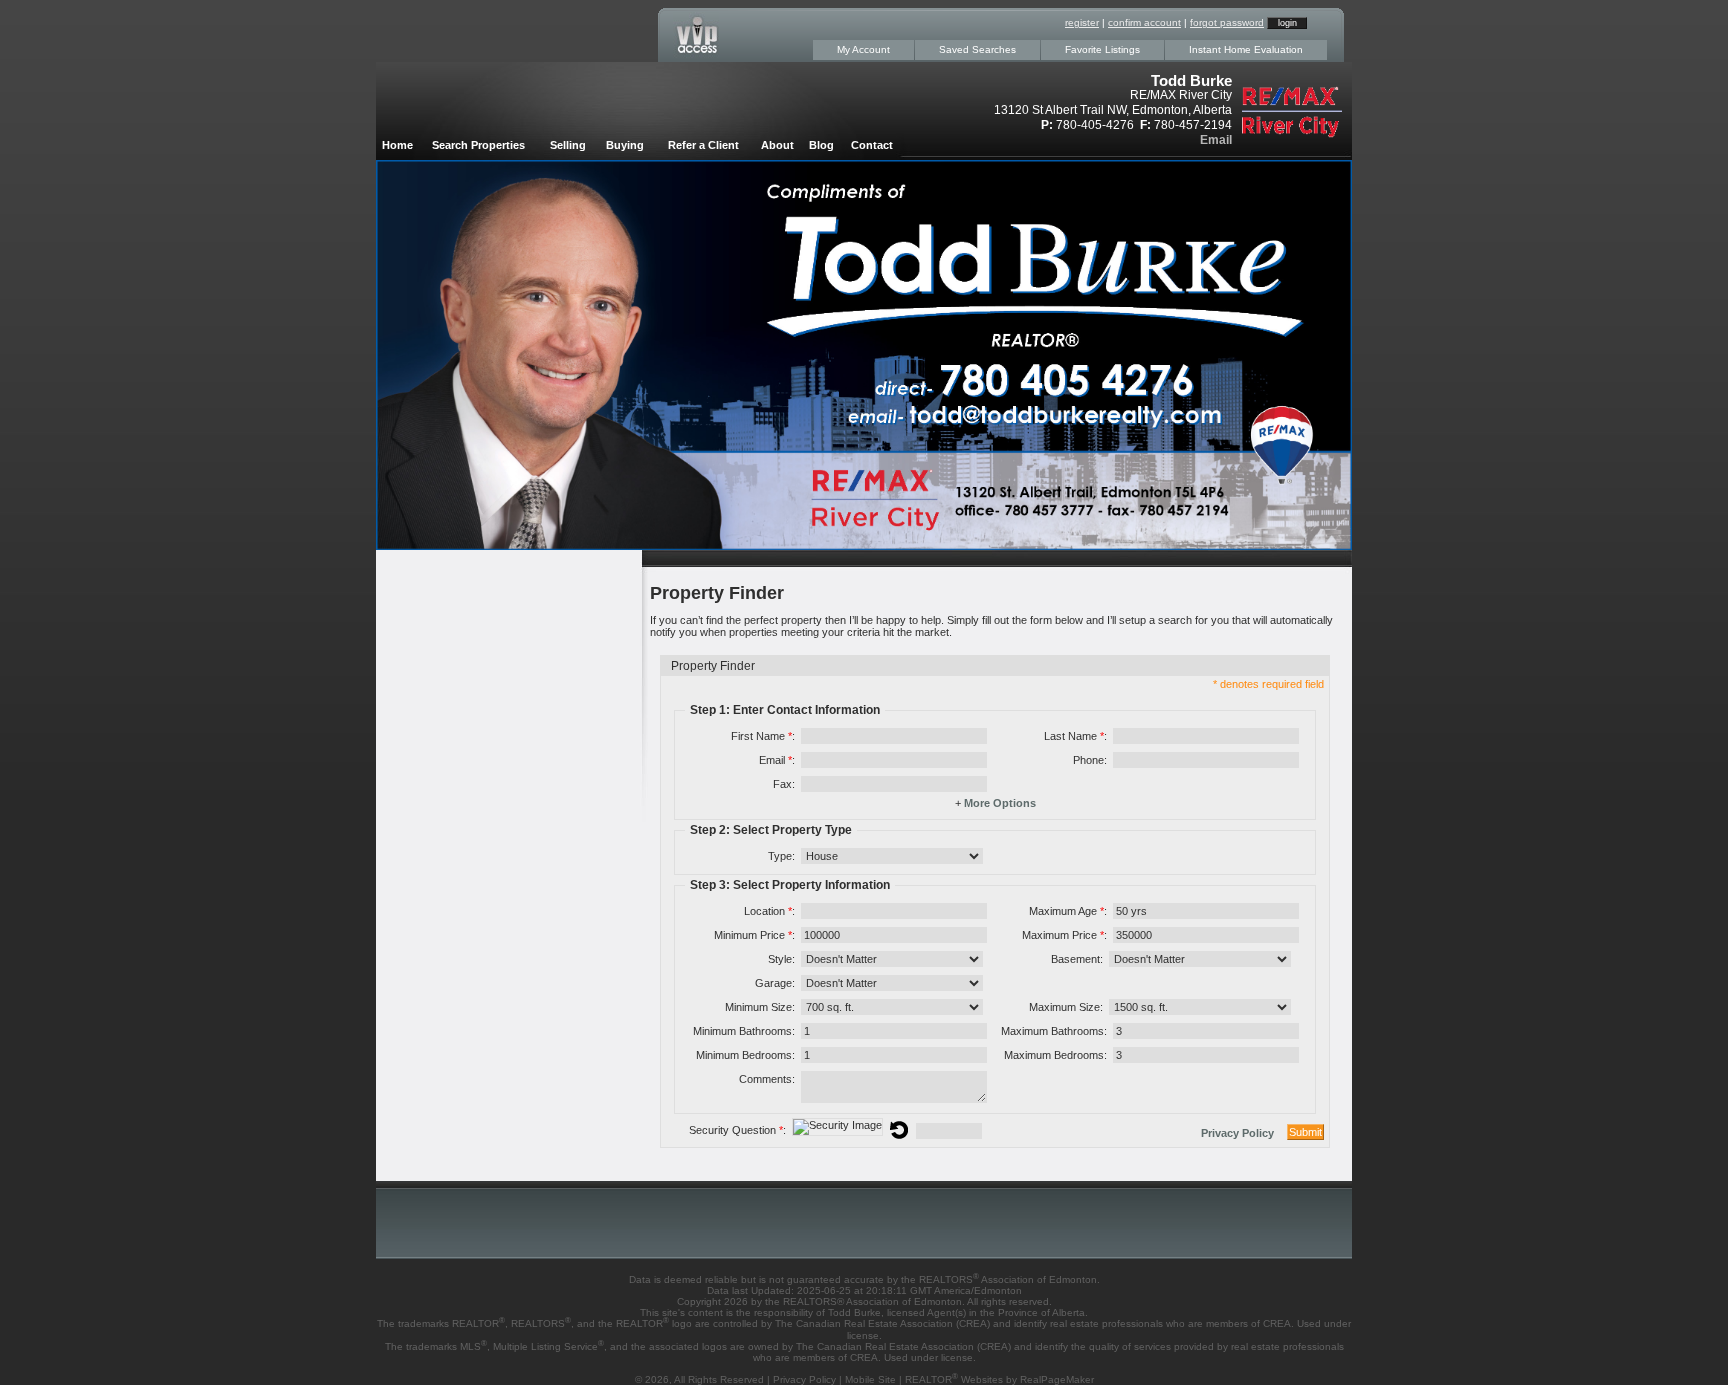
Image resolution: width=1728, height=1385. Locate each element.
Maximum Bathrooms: (1054, 1031)
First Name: (763, 736)
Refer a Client (703, 145)
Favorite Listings (1102, 49)
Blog (821, 145)
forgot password (1227, 22)
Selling (568, 145)
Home (397, 145)
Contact (872, 145)
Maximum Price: (1064, 935)
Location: (769, 911)
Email (1216, 140)
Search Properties (478, 145)
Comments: (767, 1079)
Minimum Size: (760, 1007)
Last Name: (1075, 736)
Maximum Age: (1068, 911)
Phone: (1090, 760)
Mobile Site (870, 1379)
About (777, 145)
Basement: (1077, 959)
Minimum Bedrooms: (745, 1055)
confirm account (1144, 22)
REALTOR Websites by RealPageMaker (999, 1379)
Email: (777, 760)
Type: (781, 856)
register (1082, 22)
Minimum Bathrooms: (744, 1031)
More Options (1000, 803)
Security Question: (737, 1130)
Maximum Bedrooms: (1055, 1055)
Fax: (784, 784)
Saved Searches (977, 49)
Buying (625, 145)
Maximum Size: (1066, 1007)
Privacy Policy (1237, 1133)
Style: (781, 959)
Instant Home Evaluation (1246, 49)
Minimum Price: (754, 935)
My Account (863, 49)
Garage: (775, 983)
